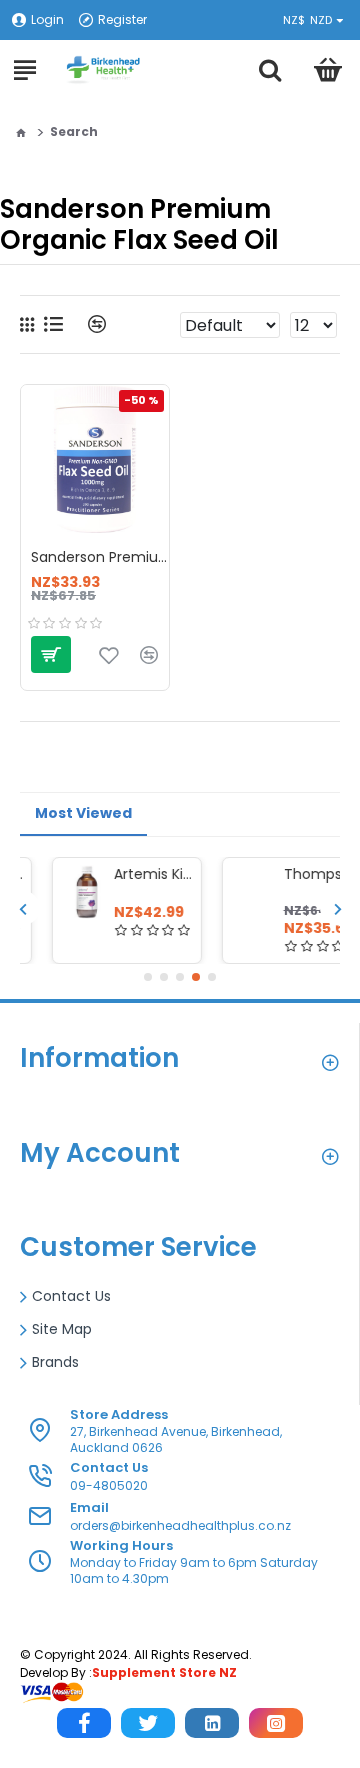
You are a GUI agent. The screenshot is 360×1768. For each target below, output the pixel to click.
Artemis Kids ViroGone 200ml (122, 874)
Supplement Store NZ (164, 1672)
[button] (22, 908)
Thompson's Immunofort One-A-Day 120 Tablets (292, 874)
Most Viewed (83, 813)
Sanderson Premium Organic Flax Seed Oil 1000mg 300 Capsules (100, 557)
